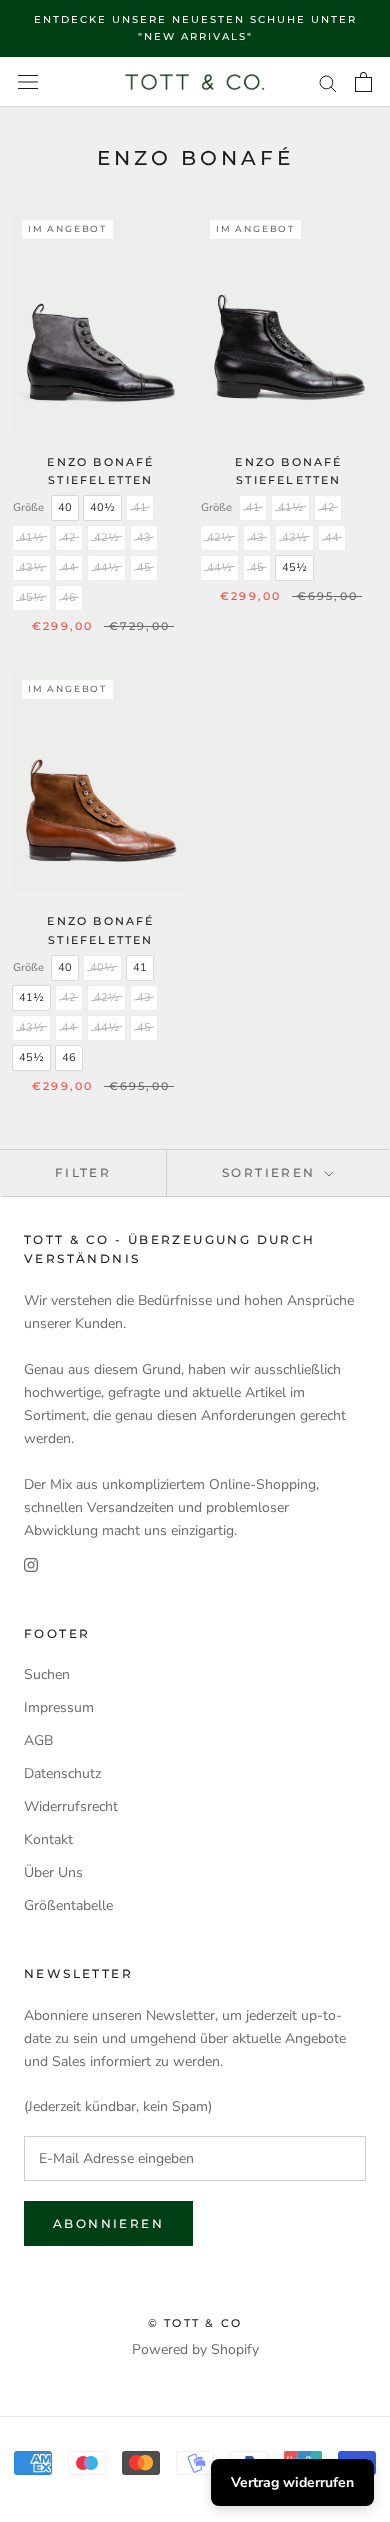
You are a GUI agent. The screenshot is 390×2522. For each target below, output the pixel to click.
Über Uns (53, 1872)
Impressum (59, 1707)
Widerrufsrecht (71, 1806)
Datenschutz (62, 1773)
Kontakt (48, 1839)
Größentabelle (68, 1905)
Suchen (47, 1674)
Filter (83, 1172)
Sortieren (271, 1172)
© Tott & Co (195, 2323)
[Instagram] (31, 1564)
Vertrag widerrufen (292, 2482)
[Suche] (328, 82)
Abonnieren (108, 2223)
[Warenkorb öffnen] (363, 82)
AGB (38, 1740)
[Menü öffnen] (28, 82)
